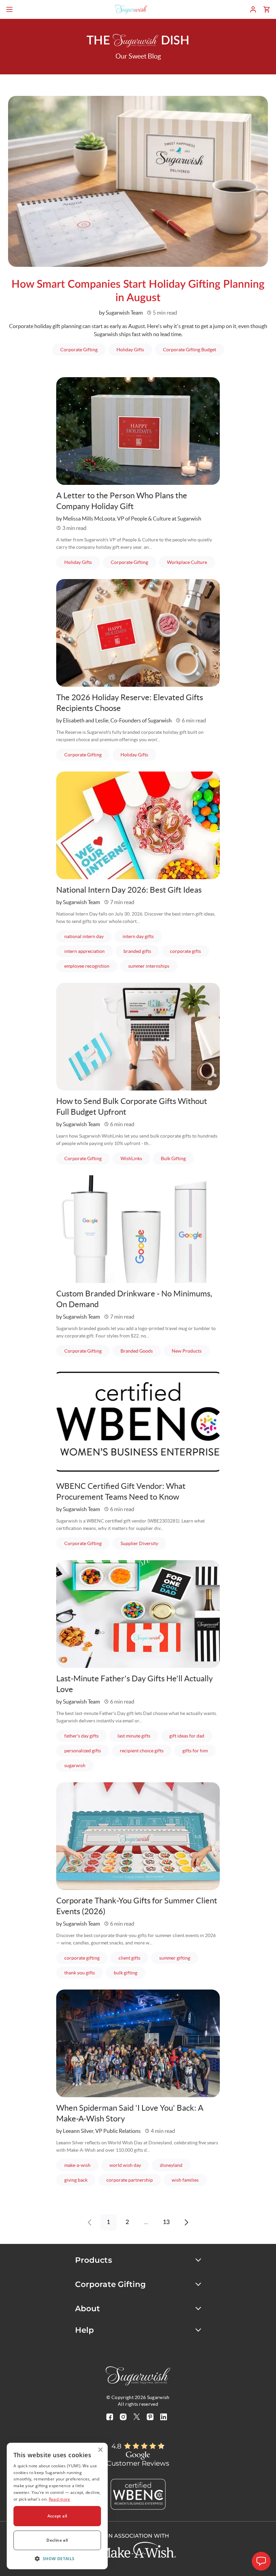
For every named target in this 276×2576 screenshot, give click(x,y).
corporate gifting (86, 1958)
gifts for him (199, 1750)
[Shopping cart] (267, 9)
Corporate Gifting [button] (111, 2284)
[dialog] (57, 2506)
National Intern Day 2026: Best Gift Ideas (129, 890)
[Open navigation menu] (9, 9)
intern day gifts (142, 936)
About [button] (88, 2309)
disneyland (175, 2165)
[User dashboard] (253, 9)
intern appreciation (89, 951)
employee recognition (91, 966)
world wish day (129, 2165)
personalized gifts (87, 1750)
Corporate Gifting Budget (194, 349)
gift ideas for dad (191, 1736)
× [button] (100, 2450)
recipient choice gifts (146, 1750)
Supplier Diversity (143, 1543)
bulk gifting (130, 1973)
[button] (57, 2559)
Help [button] (85, 2330)
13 (166, 2222)
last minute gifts (138, 1736)
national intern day (88, 936)
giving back (80, 2180)
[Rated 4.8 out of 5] (144, 2446)
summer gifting (179, 1958)
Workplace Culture (191, 562)
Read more (60, 2499)
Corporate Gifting (83, 349)
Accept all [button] (57, 2516)
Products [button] (94, 2260)
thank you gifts (84, 1973)
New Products (191, 1351)
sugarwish (79, 1765)
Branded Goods (141, 1351)
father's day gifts (85, 1736)
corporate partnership (134, 2180)
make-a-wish (81, 2165)
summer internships (153, 966)
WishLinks (135, 1158)
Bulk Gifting (177, 1158)
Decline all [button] (57, 2540)
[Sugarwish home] (131, 9)
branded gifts (141, 951)
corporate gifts (189, 951)
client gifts (133, 1958)
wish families (189, 2180)
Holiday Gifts (134, 349)
